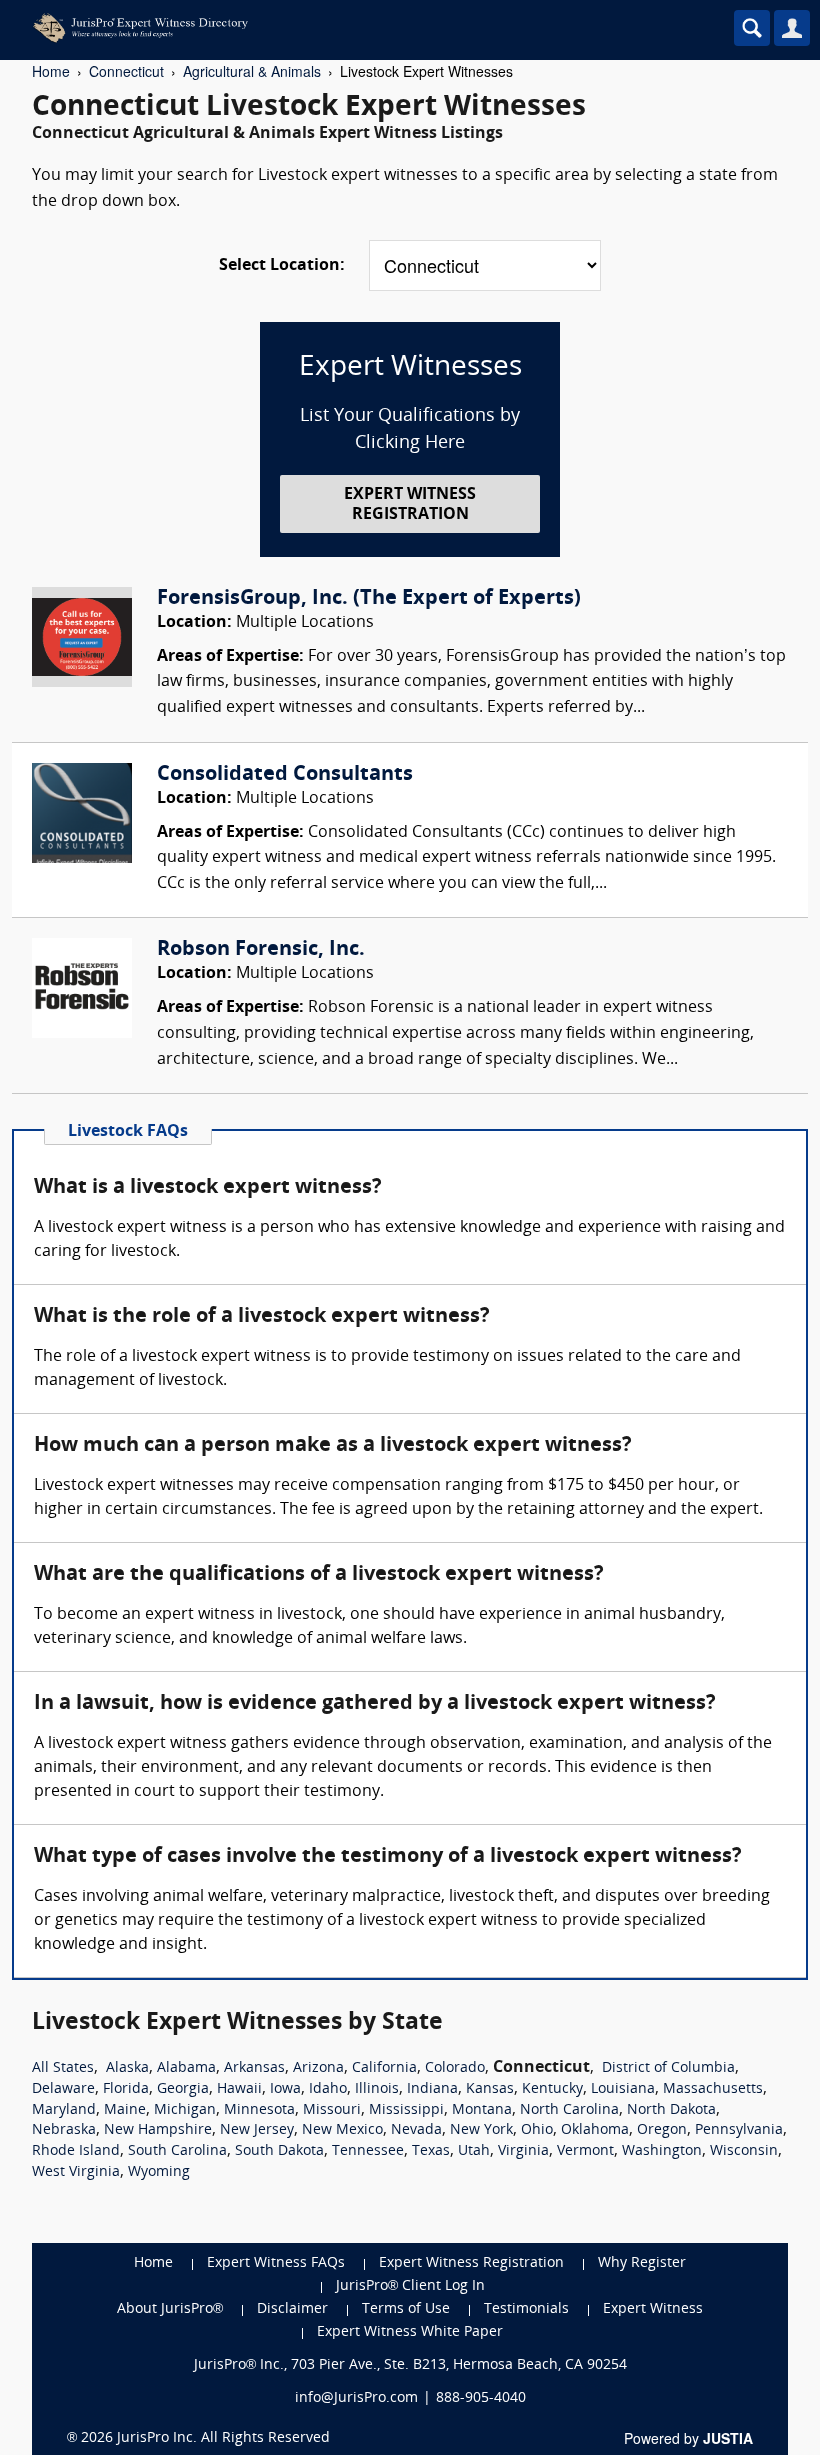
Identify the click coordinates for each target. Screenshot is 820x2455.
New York (481, 2130)
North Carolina (569, 2110)
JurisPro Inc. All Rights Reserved (223, 2438)
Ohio (537, 2130)
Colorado (455, 2068)
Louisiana (623, 2089)
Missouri (332, 2110)
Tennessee (368, 2151)
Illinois (377, 2089)
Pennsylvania (739, 2130)
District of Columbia (668, 2068)
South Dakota (279, 2151)
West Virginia (76, 2172)
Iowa (285, 2089)
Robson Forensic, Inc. (261, 950)
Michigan (185, 2110)
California (384, 2068)
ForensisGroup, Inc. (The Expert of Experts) (369, 599)
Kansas (490, 2089)
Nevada (416, 2130)
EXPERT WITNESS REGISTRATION (410, 504)
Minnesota (259, 2110)
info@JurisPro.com (356, 2398)
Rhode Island (76, 2151)
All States (63, 2068)
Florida (126, 2089)
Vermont (585, 2151)
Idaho (328, 2089)
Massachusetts (713, 2089)
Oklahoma (595, 2130)
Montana (482, 2110)
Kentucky (552, 2089)
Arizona (318, 2068)
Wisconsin (744, 2151)
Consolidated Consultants (285, 775)
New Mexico (342, 2130)
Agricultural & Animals (252, 71)
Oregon (662, 2130)
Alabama (186, 2068)
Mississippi (406, 2110)
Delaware (63, 2089)
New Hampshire (158, 2130)
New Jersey (257, 2130)
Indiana (432, 2089)
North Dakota (671, 2110)
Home (51, 71)
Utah (474, 2151)
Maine (125, 2110)
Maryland (64, 2110)
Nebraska (64, 2130)
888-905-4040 (481, 2398)
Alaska (127, 2068)
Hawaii (239, 2089)
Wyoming (159, 2172)
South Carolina (177, 2151)
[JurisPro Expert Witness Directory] (325, 28)
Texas (431, 2151)
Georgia (183, 2089)
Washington (662, 2151)
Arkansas (254, 2068)
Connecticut (126, 71)
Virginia (523, 2151)
